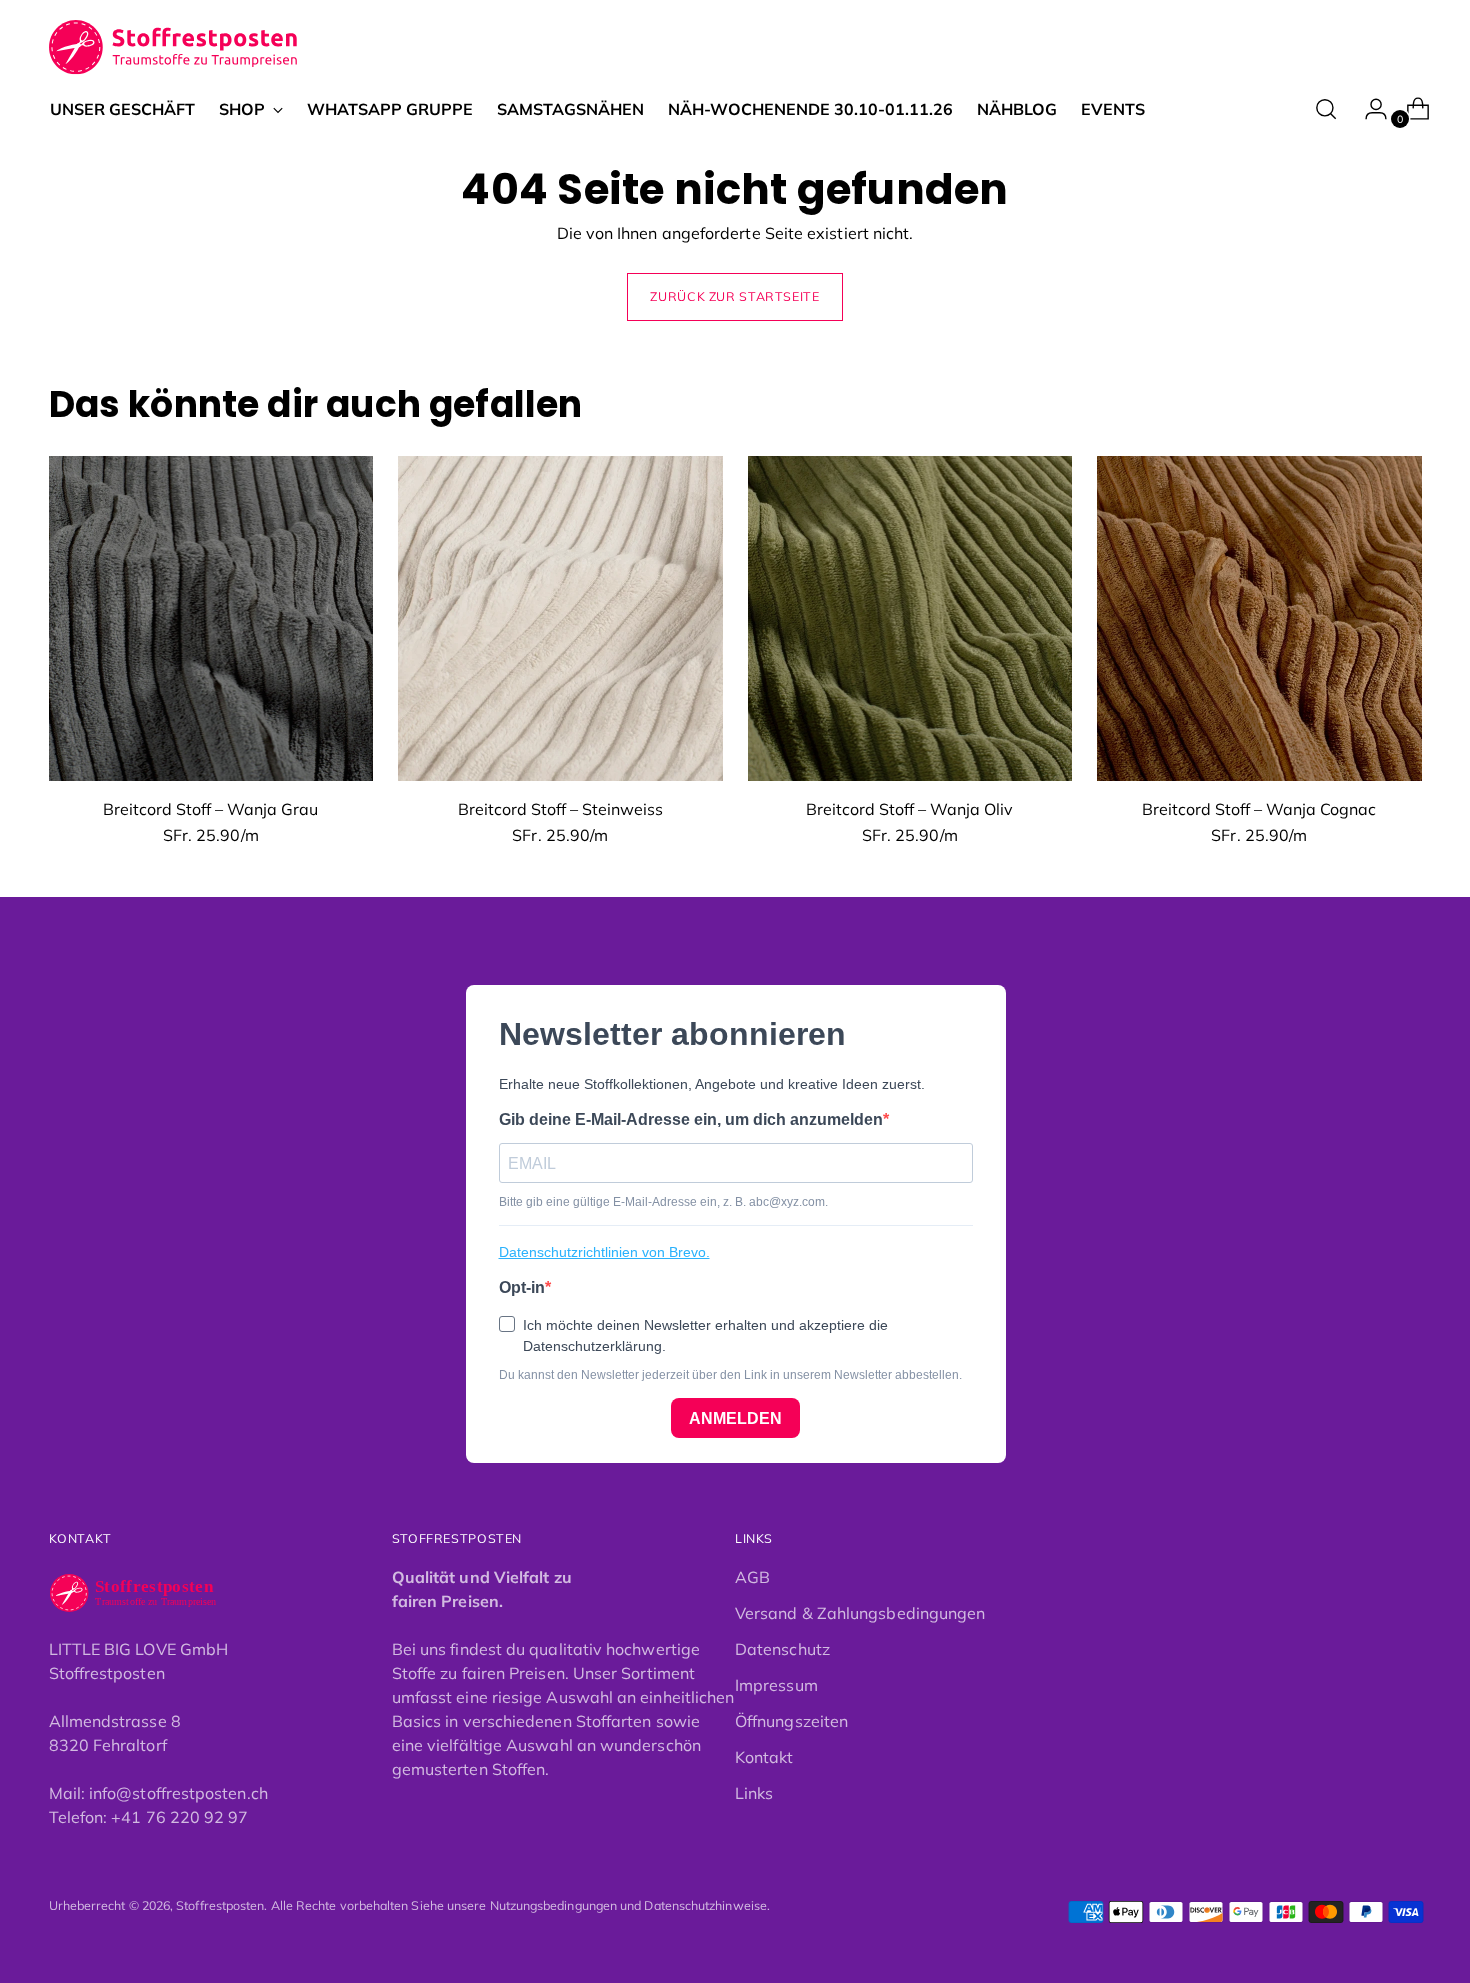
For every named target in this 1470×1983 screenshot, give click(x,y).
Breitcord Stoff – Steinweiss (560, 809)
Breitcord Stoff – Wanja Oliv (909, 809)
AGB (752, 1577)
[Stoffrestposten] (174, 47)
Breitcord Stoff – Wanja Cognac (1259, 809)
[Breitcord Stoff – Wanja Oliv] (910, 618)
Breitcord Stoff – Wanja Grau (210, 809)
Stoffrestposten (220, 1905)
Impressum (776, 1685)
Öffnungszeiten (791, 1721)
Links (754, 1793)
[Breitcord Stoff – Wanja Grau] (211, 618)
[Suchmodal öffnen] (1326, 109)
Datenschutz (782, 1649)
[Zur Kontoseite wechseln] (1368, 109)
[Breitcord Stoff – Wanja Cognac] (1259, 618)
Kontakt (764, 1757)
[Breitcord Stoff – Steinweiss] (560, 618)
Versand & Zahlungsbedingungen (860, 1613)
